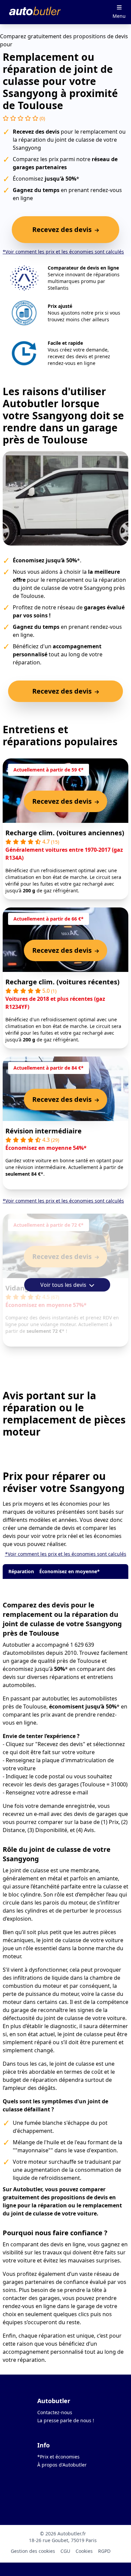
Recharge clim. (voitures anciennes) (65, 833)
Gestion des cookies (33, 2551)
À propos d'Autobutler (62, 2465)
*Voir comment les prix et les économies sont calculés (63, 252)
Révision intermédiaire (43, 1131)
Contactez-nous (55, 2412)
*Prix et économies (58, 2457)
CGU (65, 2551)
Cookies (84, 2551)
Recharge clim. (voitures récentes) (62, 982)
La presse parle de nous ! (66, 2420)
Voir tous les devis (64, 1285)
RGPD (104, 2551)
